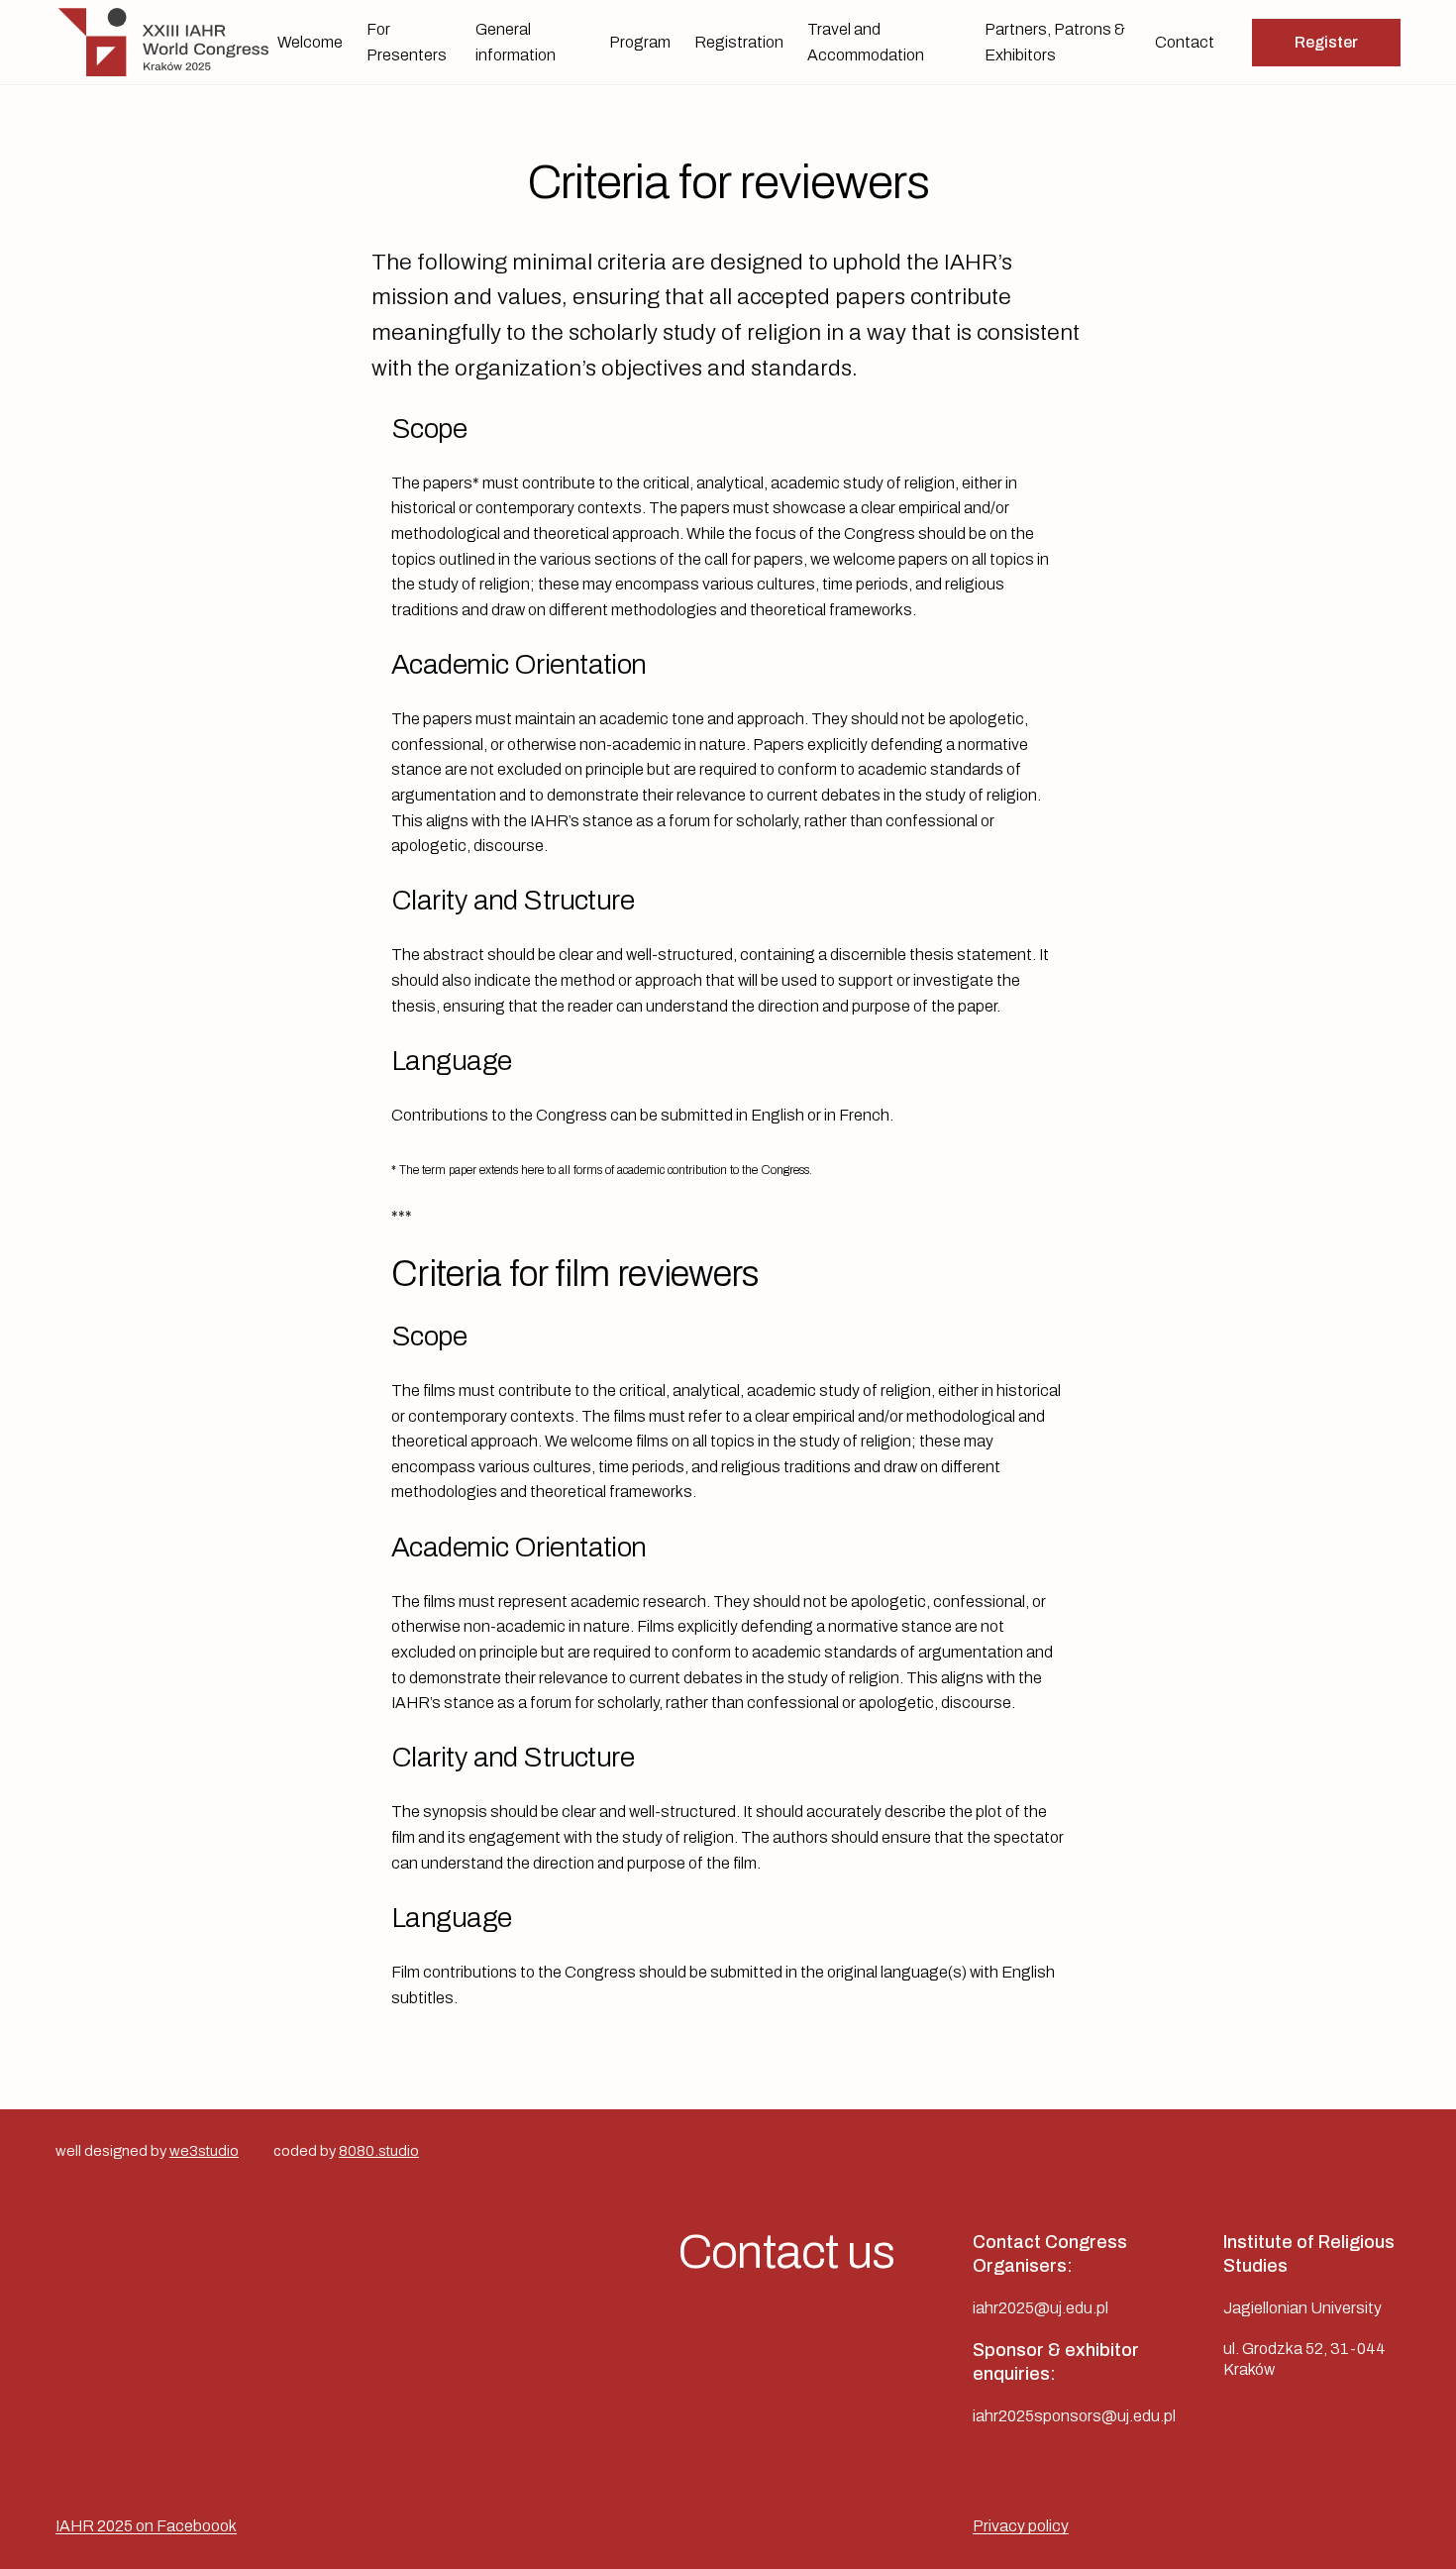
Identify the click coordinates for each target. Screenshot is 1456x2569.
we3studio (204, 2151)
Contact (1185, 42)
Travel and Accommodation (866, 42)
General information (516, 42)
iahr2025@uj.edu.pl (1040, 2308)
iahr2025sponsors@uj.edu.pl (1074, 2416)
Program (640, 42)
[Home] (166, 42)
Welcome (310, 42)
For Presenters (407, 42)
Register (1326, 42)
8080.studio (379, 2151)
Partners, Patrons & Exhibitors (1055, 42)
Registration (739, 42)
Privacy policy (1021, 2526)
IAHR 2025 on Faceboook (146, 2526)
